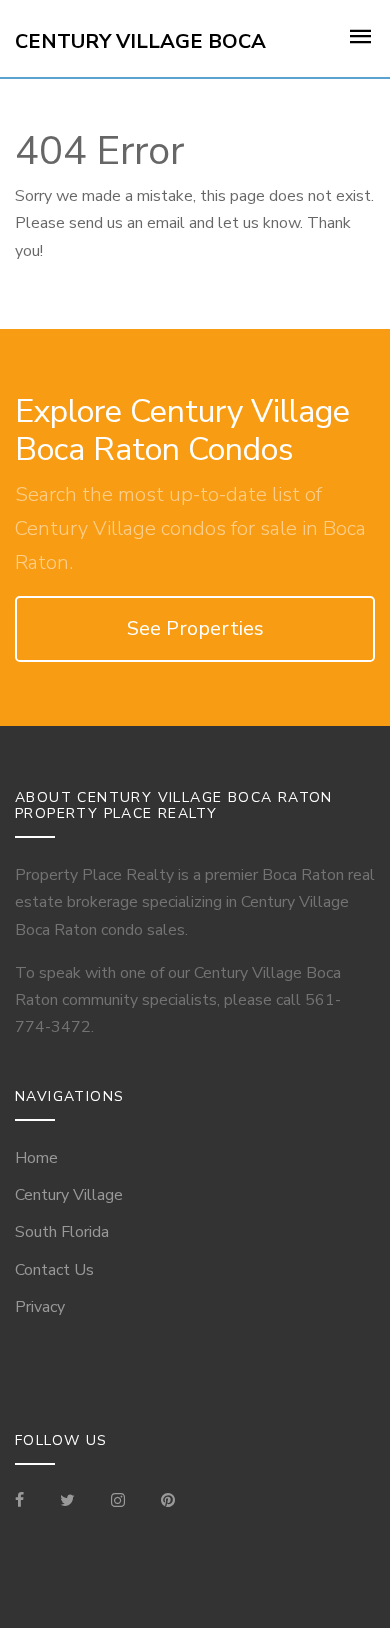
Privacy (40, 1307)
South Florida (62, 1232)
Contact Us (54, 1270)
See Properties (195, 628)
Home (36, 1158)
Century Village (69, 1195)
